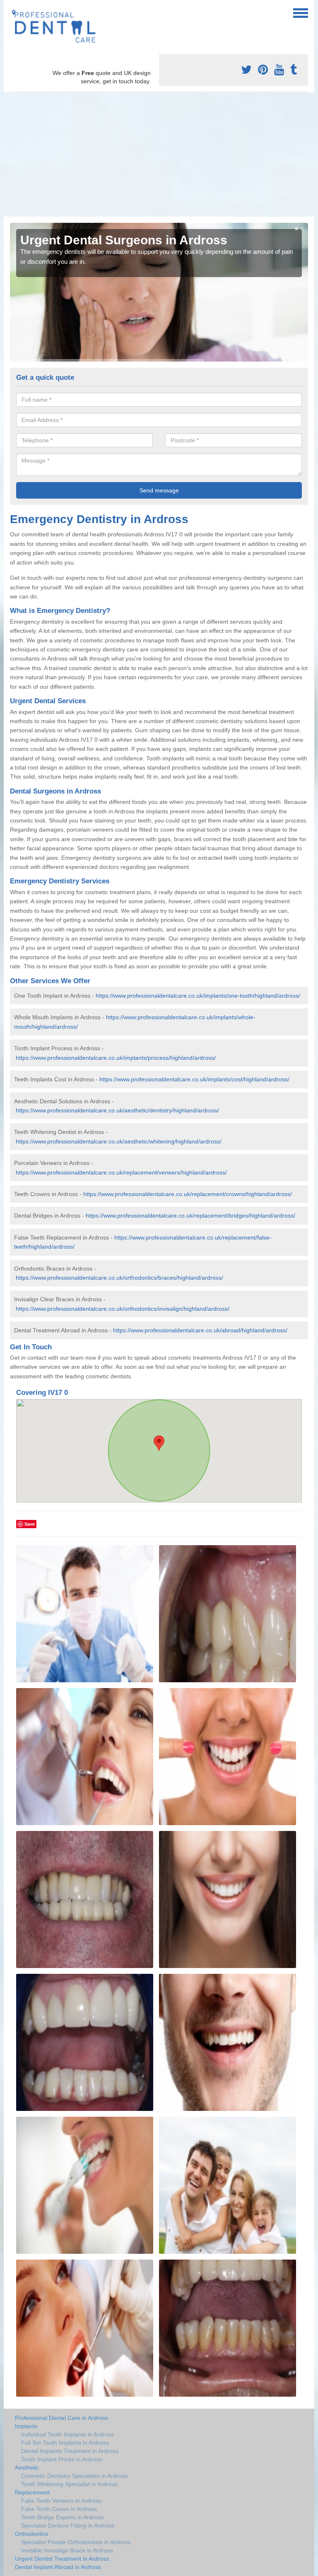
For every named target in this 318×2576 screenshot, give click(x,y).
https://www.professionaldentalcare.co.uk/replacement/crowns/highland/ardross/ (188, 1194)
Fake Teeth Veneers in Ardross (61, 2501)
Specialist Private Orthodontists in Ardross (76, 2542)
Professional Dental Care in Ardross (61, 2418)
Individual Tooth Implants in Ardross (67, 2434)
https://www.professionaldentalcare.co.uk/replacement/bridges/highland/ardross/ (190, 1216)
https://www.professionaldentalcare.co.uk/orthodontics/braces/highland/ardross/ (119, 1278)
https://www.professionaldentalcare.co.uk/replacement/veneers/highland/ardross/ (121, 1172)
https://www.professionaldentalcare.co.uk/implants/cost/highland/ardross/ (194, 1079)
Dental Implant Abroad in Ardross (58, 2567)
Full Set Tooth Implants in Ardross (65, 2443)
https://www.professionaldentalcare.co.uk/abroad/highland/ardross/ (200, 1330)
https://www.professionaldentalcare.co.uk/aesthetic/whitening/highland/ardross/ (119, 1141)
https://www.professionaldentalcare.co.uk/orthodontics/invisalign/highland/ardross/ (123, 1309)
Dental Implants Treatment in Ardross (70, 2451)
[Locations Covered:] (14, 12)
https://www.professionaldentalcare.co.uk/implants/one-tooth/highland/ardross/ (198, 996)
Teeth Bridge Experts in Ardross (62, 2517)
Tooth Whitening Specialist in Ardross (69, 2484)
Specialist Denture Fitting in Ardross (68, 2525)
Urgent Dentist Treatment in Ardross (62, 2559)
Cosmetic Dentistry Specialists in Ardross (74, 2476)
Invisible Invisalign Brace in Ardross (67, 2550)
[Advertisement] (159, 154)
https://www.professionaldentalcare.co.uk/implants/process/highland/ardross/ (116, 1058)
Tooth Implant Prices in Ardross (62, 2459)
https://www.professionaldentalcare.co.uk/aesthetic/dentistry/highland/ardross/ (117, 1110)
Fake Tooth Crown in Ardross (59, 2509)
